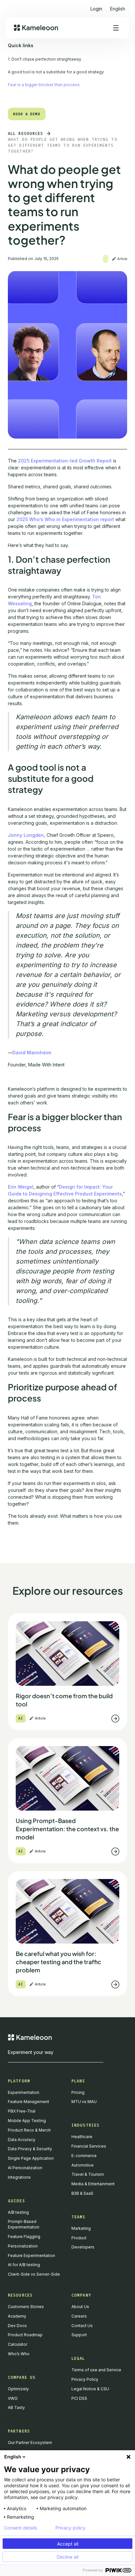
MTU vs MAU (84, 2102)
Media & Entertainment (93, 2184)
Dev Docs (17, 2326)
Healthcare (82, 2137)
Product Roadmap (25, 2335)
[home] (36, 28)
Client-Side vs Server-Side (34, 2274)
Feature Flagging (24, 2237)
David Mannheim (32, 1053)
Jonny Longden (26, 835)
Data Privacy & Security (30, 2149)
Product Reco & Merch (29, 2130)
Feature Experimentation (31, 2256)
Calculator (18, 2344)
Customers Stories (26, 2307)
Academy (17, 2316)
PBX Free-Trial (22, 2111)
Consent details (20, 2528)
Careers (79, 2316)
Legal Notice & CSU (90, 2389)
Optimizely (18, 2389)
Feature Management (29, 2102)
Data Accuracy (22, 2140)
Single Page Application (31, 2158)
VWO (13, 2398)
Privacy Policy (85, 2379)
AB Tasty (16, 2407)
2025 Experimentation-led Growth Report (65, 461)
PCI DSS (79, 2398)
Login (96, 9)
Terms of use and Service (96, 2370)
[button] (118, 6)
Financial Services (89, 2146)
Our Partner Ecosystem (30, 2443)
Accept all (68, 2544)
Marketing (81, 2228)
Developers (83, 2247)
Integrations (19, 2177)
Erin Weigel (21, 1187)
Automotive (83, 2165)
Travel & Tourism (88, 2174)
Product (79, 2238)
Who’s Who (19, 2354)
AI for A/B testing (24, 2265)
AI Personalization (25, 2168)
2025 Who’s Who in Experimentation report (65, 519)
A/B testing (18, 2212)
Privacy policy (70, 2528)
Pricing (78, 2092)
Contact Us (82, 2326)
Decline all (67, 2557)
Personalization (23, 2246)
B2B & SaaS (82, 2193)
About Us (80, 2307)
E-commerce (84, 2156)
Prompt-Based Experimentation (24, 2224)
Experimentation (24, 2092)
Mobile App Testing (27, 2121)
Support (79, 2335)
